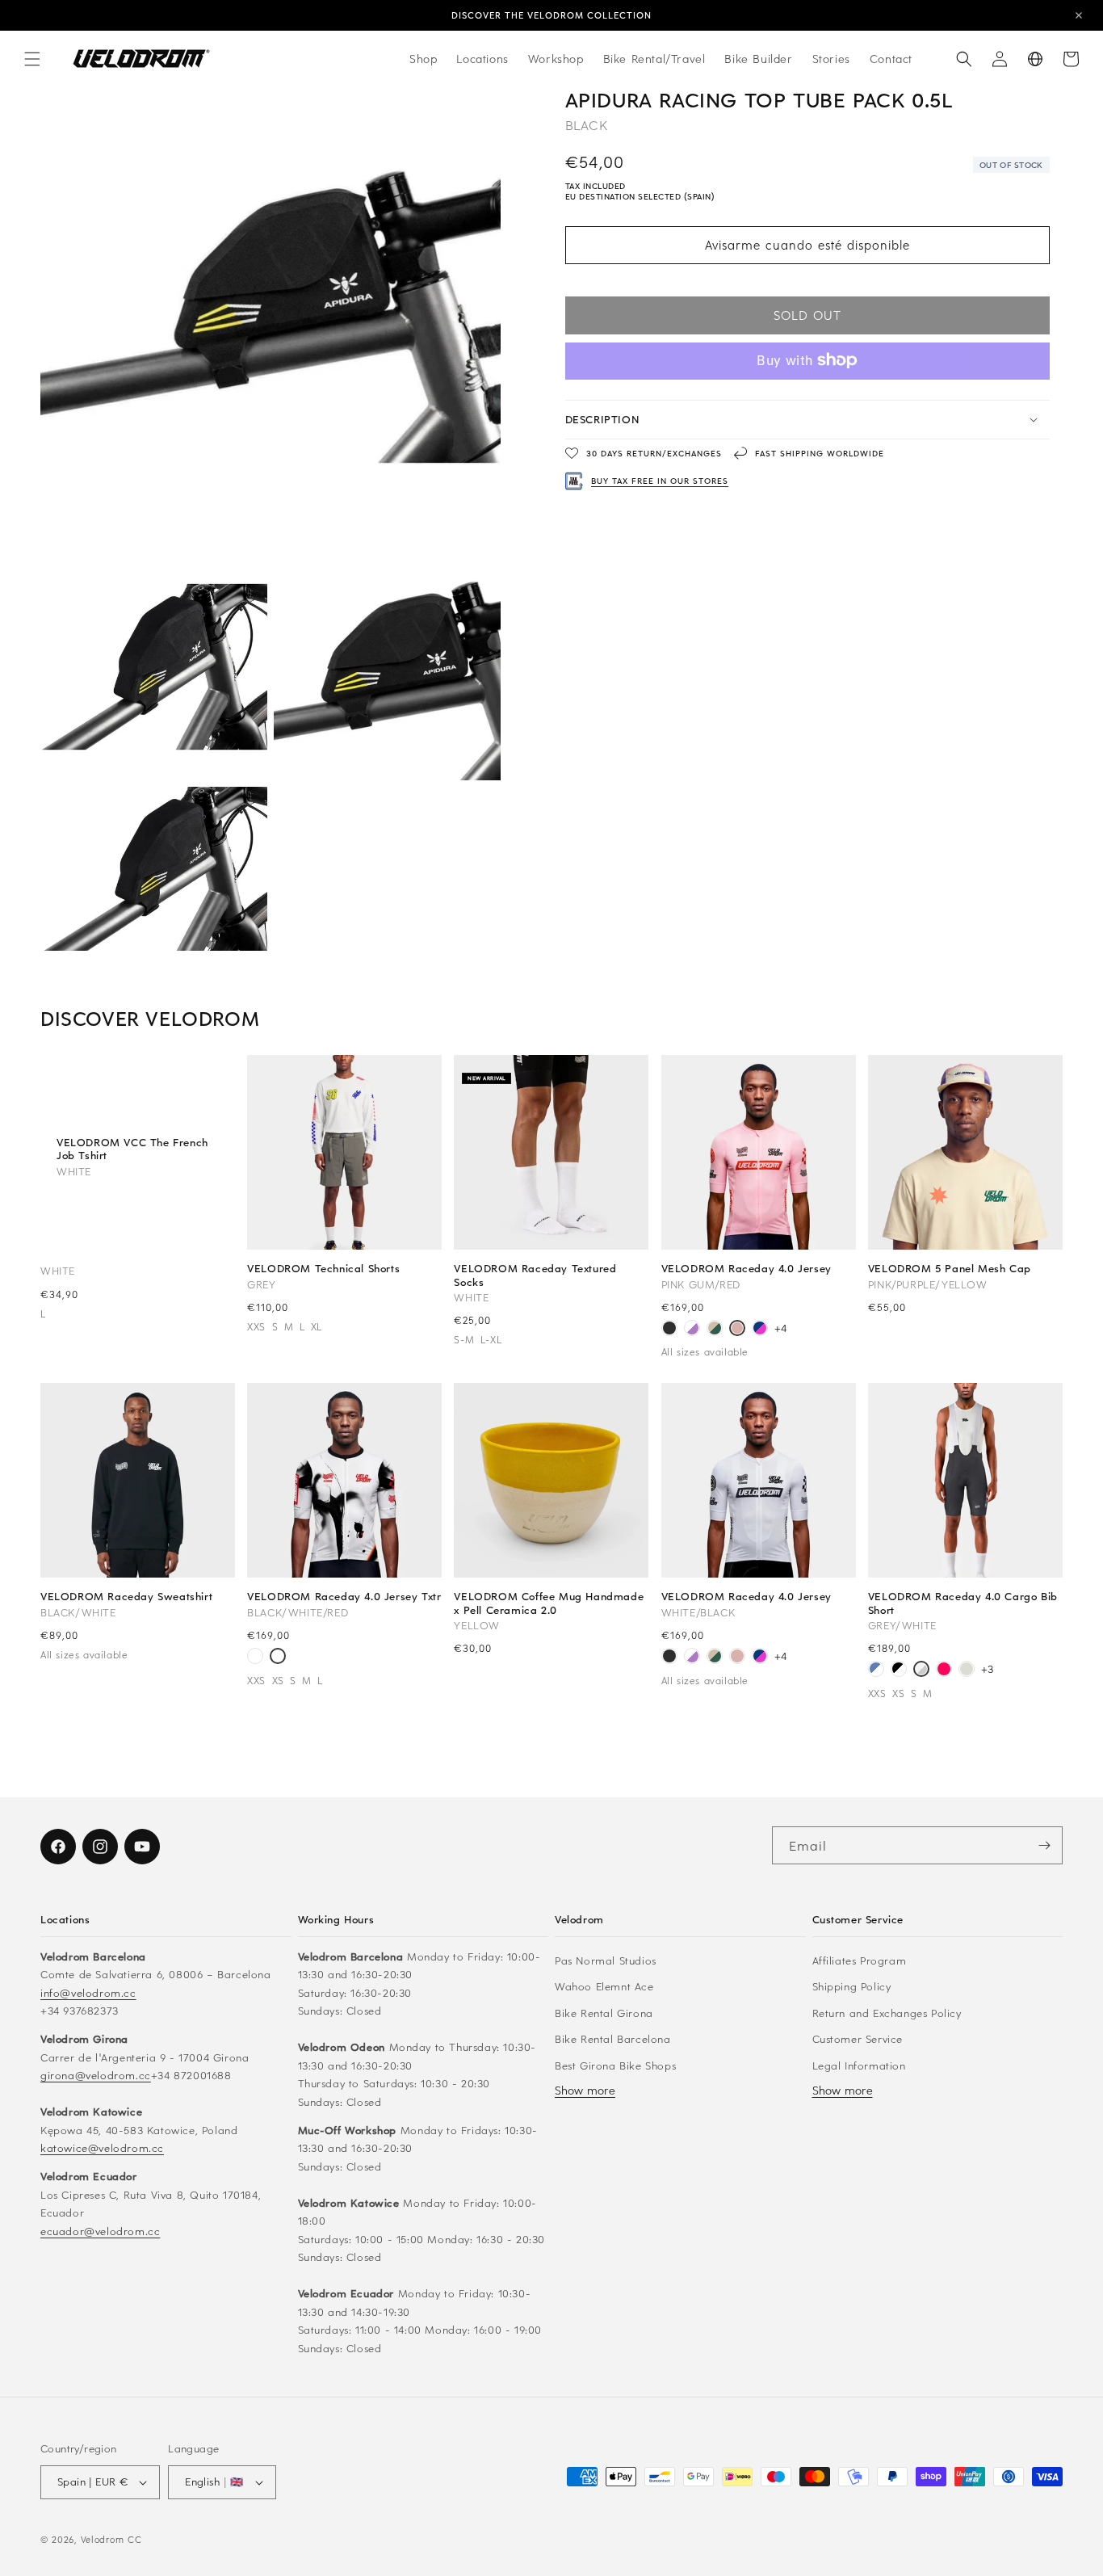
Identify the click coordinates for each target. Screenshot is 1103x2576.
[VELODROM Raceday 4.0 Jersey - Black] (669, 1330)
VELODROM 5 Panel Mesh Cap (950, 1268)
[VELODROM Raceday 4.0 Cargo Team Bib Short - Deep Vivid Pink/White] (944, 1670)
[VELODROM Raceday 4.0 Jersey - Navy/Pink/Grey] (760, 1330)
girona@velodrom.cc (96, 2074)
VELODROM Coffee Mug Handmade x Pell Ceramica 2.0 (549, 1603)
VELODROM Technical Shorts (323, 1268)
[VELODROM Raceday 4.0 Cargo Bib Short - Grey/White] (921, 1670)
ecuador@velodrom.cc (100, 2230)
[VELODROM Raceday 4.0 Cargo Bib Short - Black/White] (899, 1670)
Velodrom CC (111, 2539)
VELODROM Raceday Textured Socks (535, 1275)
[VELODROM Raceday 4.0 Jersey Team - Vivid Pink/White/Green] (255, 1658)
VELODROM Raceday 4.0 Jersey (747, 1268)
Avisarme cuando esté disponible (807, 245)
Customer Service (858, 2038)
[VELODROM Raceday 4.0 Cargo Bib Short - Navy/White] (876, 1670)
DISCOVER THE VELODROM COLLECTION (551, 15)
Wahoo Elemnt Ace (604, 1985)
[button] (32, 59)
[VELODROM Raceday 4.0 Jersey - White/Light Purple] (692, 1330)
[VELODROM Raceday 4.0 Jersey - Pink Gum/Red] (737, 1330)
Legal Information (859, 2064)
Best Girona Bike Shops (615, 2064)
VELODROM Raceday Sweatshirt (126, 1596)
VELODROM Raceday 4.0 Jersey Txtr (344, 1596)
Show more (585, 2089)
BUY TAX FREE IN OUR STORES (660, 481)
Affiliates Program (860, 1959)
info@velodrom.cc (88, 1992)
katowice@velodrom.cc (102, 2147)
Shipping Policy (852, 1985)
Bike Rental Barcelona (613, 2038)
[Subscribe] (1044, 1845)
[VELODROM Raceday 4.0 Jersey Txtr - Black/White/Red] (278, 1658)
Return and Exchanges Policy (887, 2012)
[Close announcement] (1079, 15)
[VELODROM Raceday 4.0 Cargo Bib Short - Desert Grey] (967, 1670)
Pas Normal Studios (606, 1959)
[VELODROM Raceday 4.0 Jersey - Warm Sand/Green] (715, 1330)
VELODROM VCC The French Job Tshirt (132, 1149)
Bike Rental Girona (604, 2012)
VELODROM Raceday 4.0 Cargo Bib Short (963, 1603)
